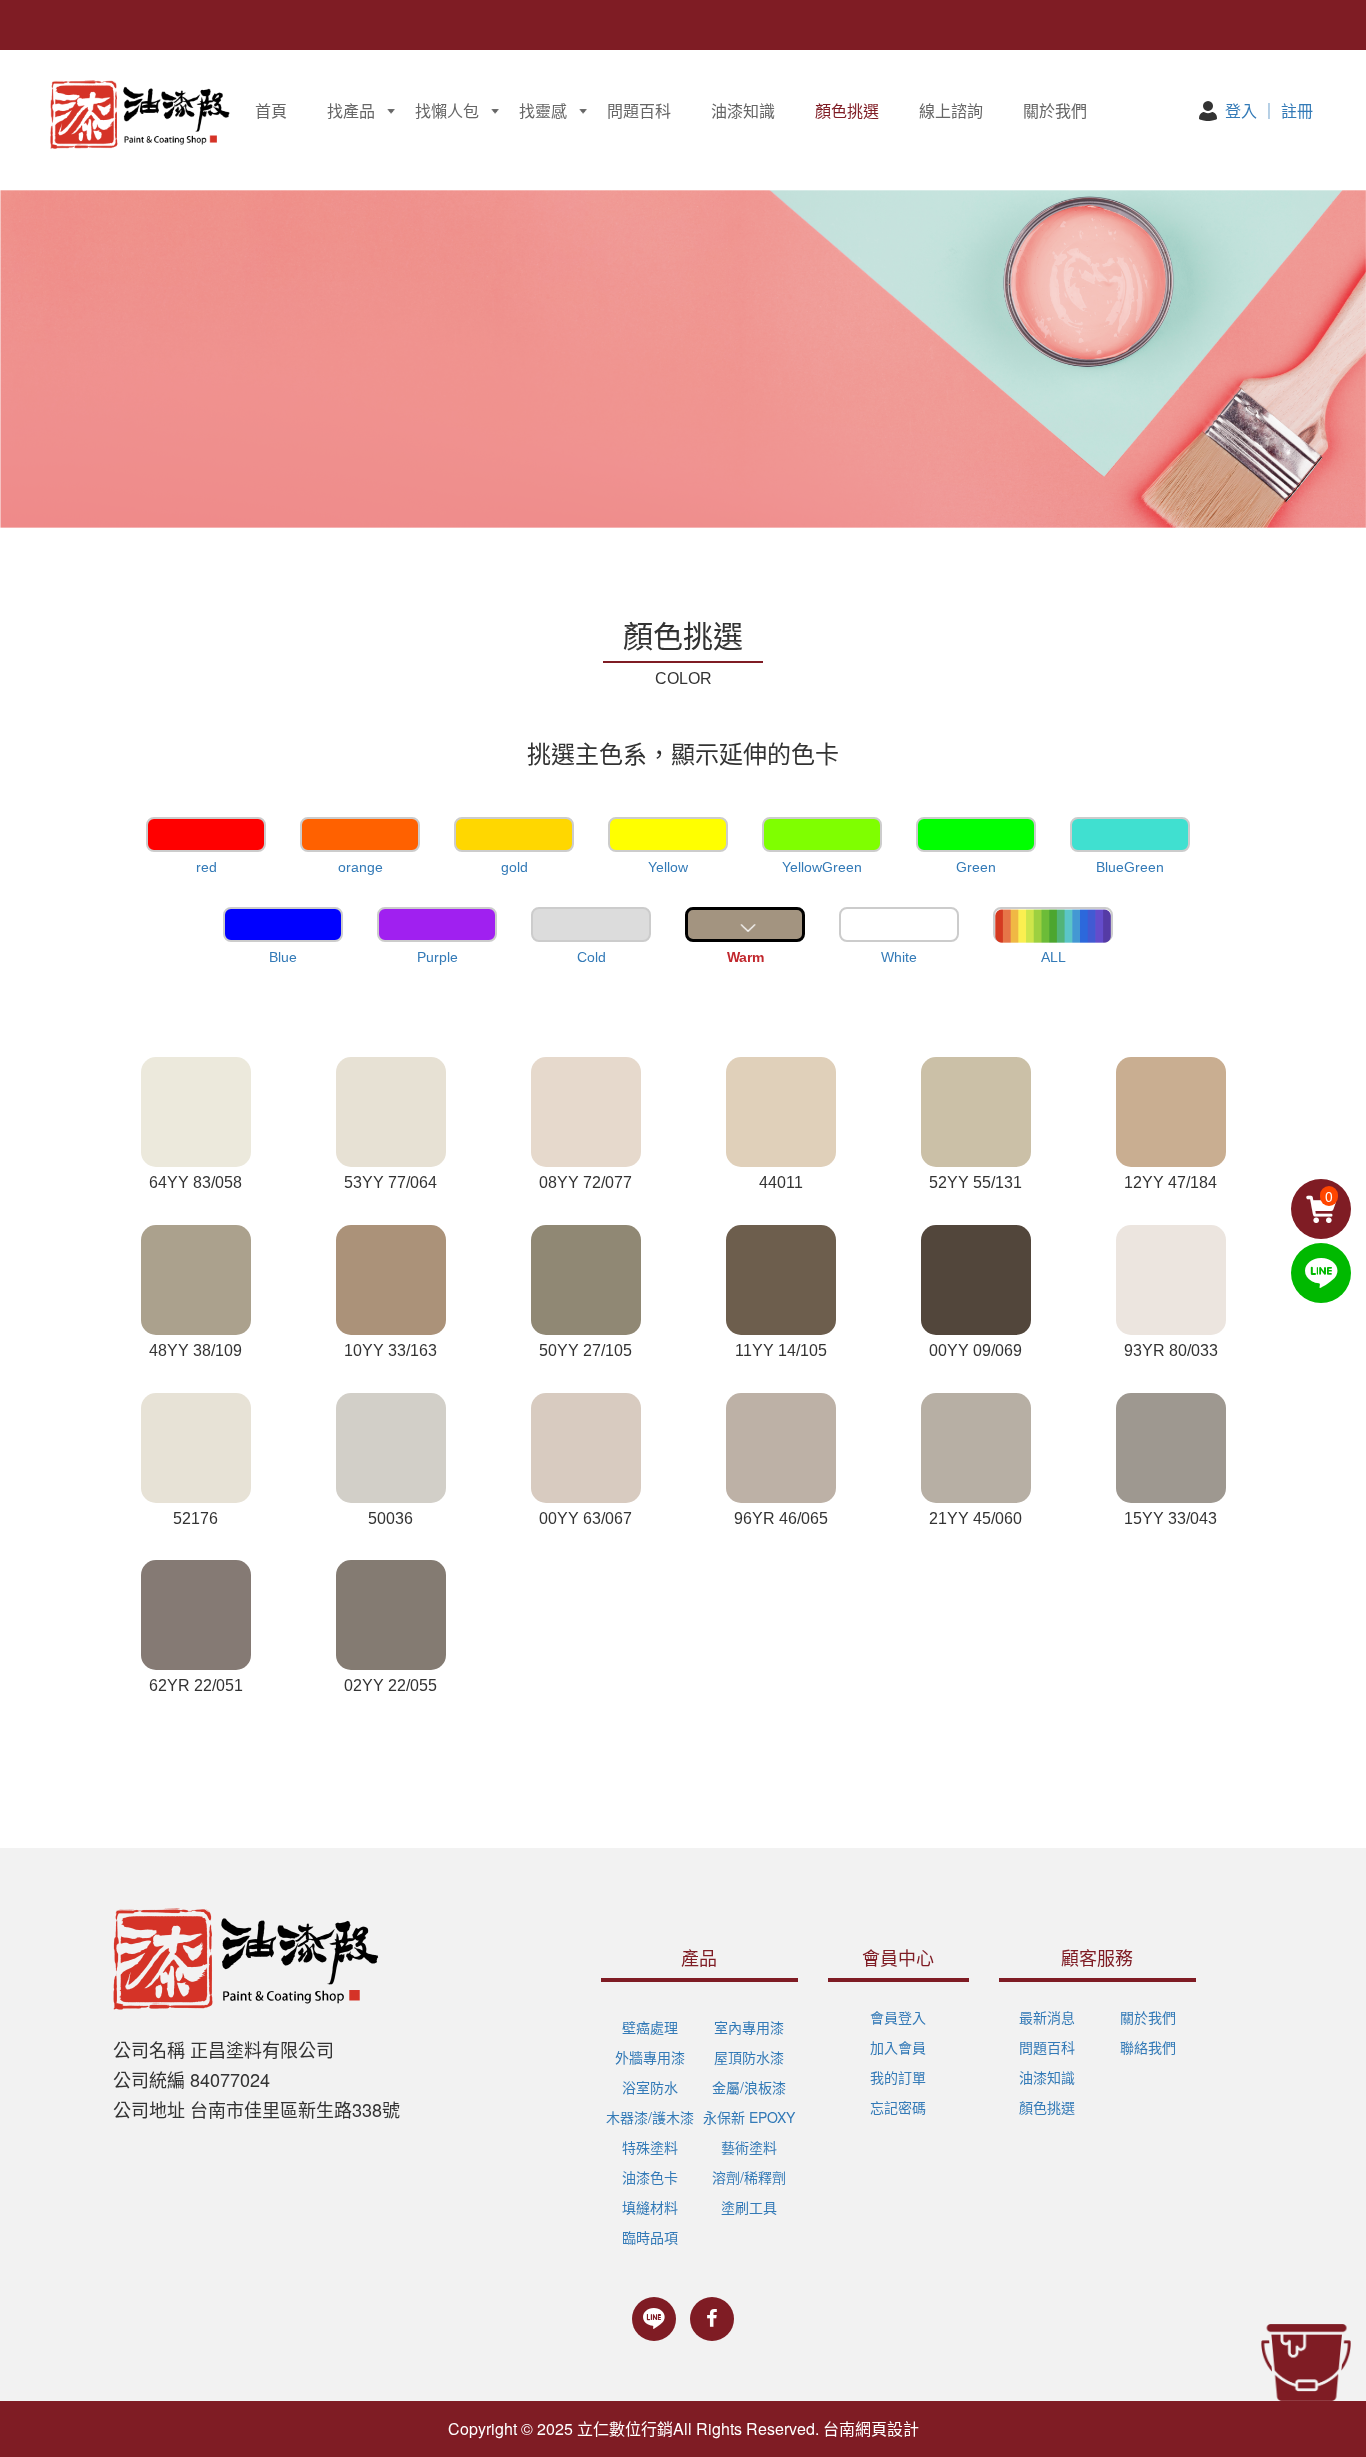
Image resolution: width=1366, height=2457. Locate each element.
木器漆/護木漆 (650, 2117)
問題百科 (639, 110)
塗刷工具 (749, 2207)
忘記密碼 (898, 2107)
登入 (1241, 110)
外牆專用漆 (650, 2057)
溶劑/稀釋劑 (749, 2177)
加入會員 (898, 2047)
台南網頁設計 (871, 2428)
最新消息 (1047, 2017)
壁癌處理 (650, 2027)
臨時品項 (650, 2237)
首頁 (271, 110)
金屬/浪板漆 (749, 2087)
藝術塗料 (749, 2147)
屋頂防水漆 (749, 2057)
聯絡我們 (1148, 2047)
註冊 (1297, 110)
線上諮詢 (951, 110)
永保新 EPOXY (749, 2117)
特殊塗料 (650, 2147)
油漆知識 (743, 110)
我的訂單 (898, 2077)
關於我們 (1055, 110)
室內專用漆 (749, 2027)
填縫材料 (650, 2207)
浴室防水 (650, 2087)
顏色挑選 (847, 110)
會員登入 (898, 2017)
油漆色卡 (650, 2177)
